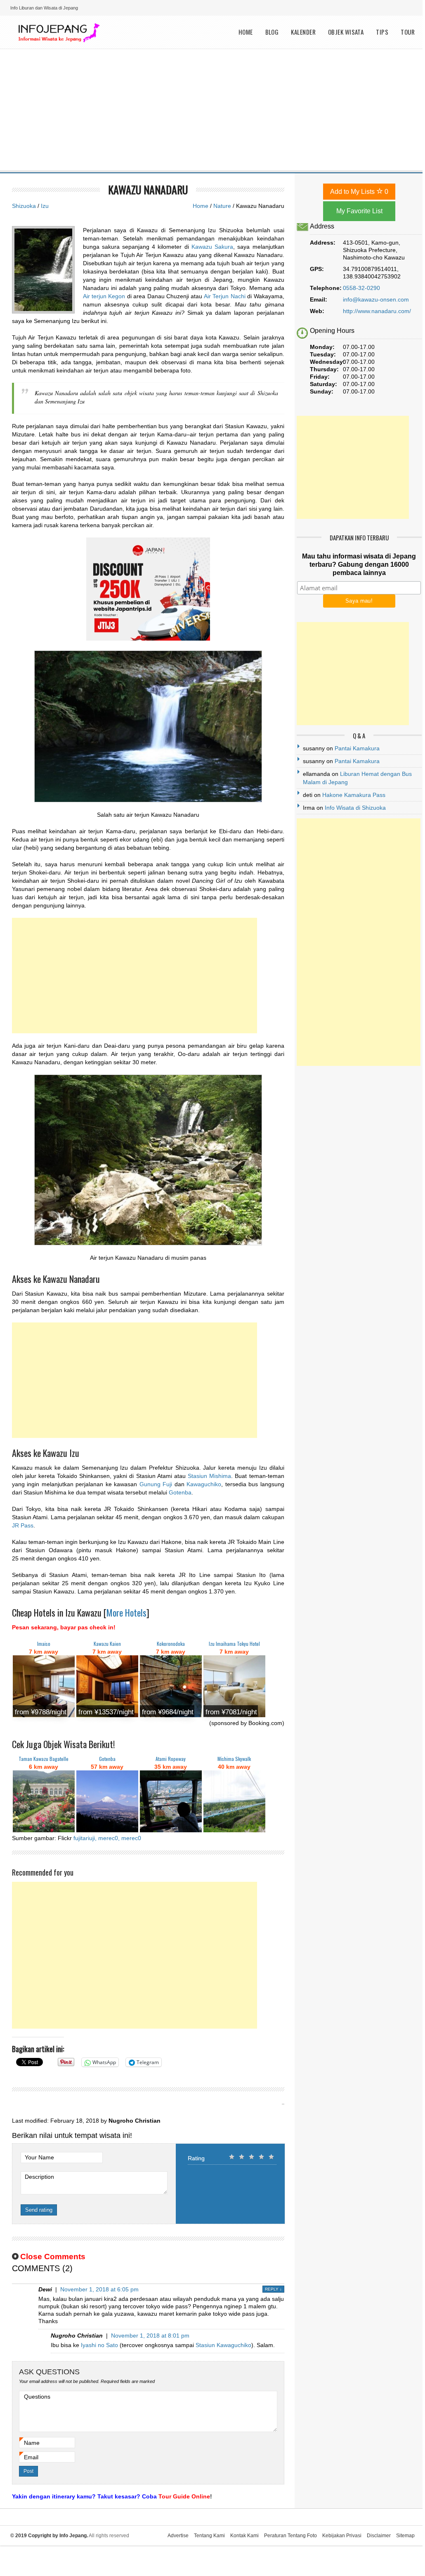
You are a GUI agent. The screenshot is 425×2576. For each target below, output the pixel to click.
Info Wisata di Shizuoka (355, 808)
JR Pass (23, 1525)
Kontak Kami (244, 2536)
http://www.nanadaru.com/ (377, 311)
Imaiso (44, 1644)
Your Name (39, 2157)
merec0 (131, 1838)
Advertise (178, 2536)
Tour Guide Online (184, 2496)
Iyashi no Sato (99, 2345)
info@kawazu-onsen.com (376, 299)
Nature (222, 206)
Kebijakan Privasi (342, 2536)
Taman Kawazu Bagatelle (44, 1759)
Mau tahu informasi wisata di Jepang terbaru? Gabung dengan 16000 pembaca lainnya (359, 564)
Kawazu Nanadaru (148, 190)
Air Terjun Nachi (225, 296)
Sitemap (405, 2536)
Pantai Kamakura (357, 748)
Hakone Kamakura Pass (354, 795)
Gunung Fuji (156, 1484)
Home (246, 32)
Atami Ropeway (171, 1759)
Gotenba (180, 1492)
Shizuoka (24, 206)
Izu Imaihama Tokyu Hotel (234, 1644)
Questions (37, 2397)
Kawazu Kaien (107, 1644)
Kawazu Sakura (212, 247)
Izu (45, 206)
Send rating (39, 2210)
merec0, (109, 1838)
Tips (382, 32)
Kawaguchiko (204, 1484)
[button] (148, 726)
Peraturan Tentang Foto (290, 2536)
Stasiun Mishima (209, 1476)
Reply (273, 2289)
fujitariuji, (85, 1838)
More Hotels (126, 1612)
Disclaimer (379, 2536)
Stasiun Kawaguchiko (223, 2345)
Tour (408, 32)
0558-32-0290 (361, 288)
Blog (272, 32)
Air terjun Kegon (104, 296)
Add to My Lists (359, 192)
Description (39, 2177)
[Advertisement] (213, 111)
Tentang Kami (209, 2536)
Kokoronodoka (171, 1644)
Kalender (303, 32)
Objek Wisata (346, 32)
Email (31, 2457)
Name (32, 2443)
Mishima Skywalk (234, 1759)
